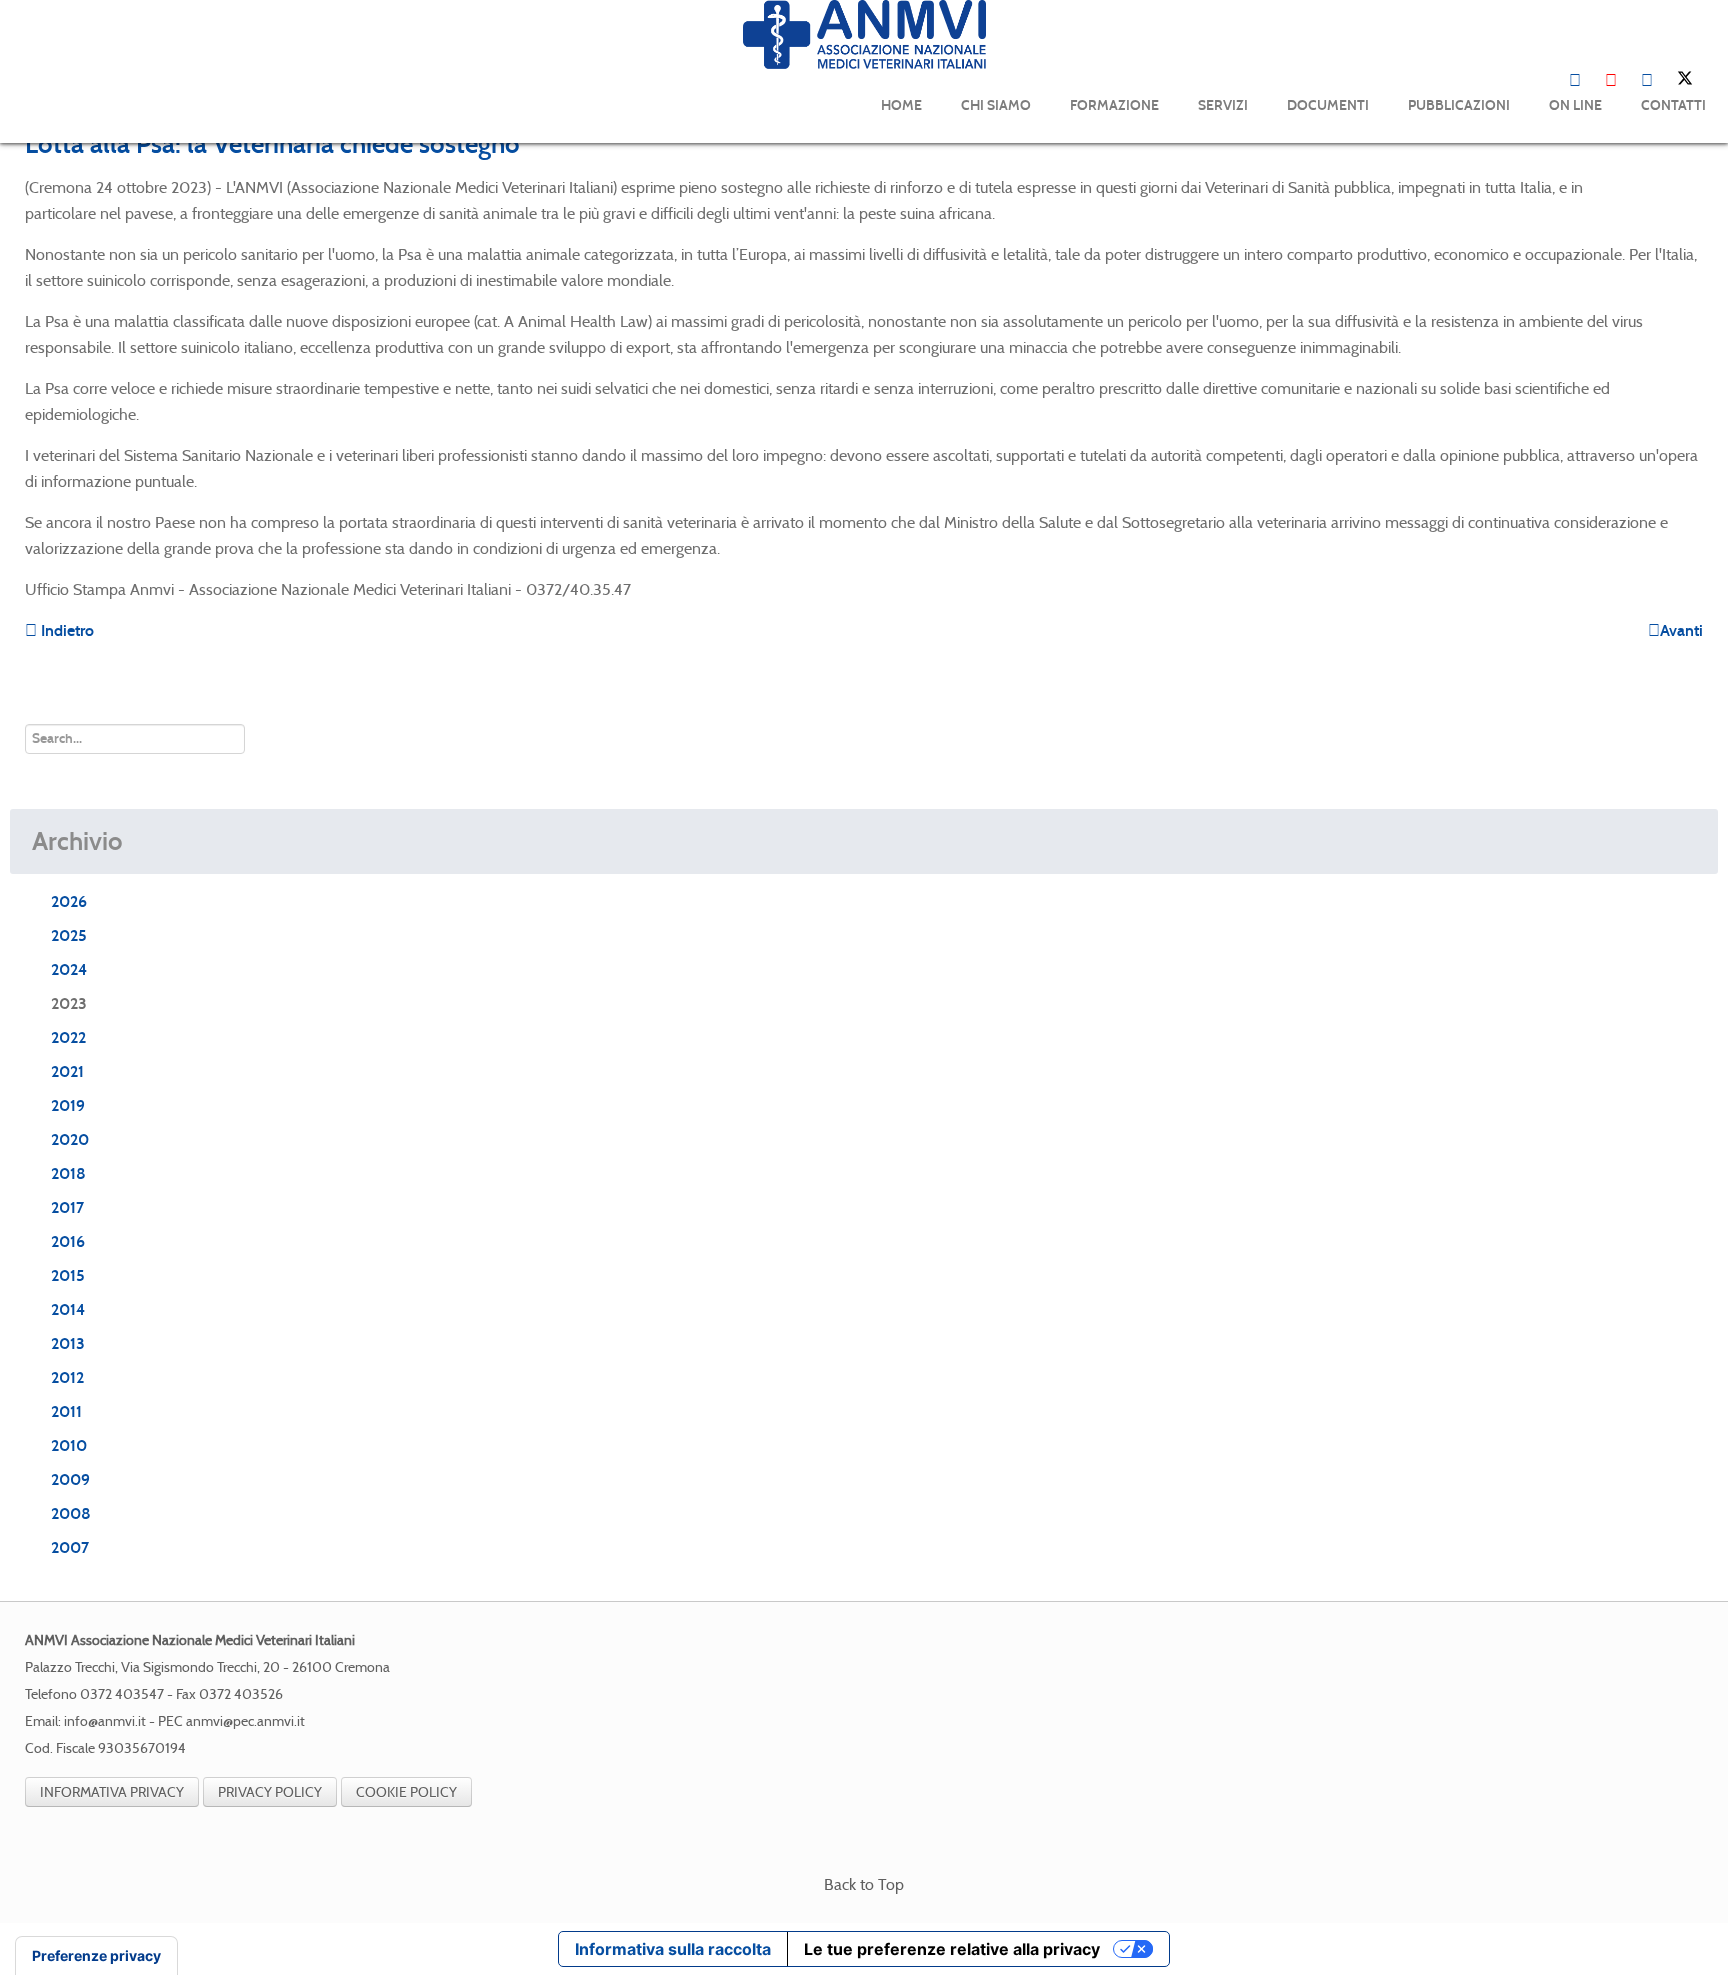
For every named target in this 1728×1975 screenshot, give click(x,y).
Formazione (1114, 105)
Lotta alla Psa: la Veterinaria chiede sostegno (272, 144)
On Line (1575, 105)
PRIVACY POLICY (270, 1792)
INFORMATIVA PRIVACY (112, 1792)
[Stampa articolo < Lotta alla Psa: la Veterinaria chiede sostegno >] (1673, 187)
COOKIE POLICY (406, 1792)
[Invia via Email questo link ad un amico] (1697, 187)
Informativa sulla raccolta (673, 1949)
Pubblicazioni (1459, 105)
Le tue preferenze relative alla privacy (952, 1949)
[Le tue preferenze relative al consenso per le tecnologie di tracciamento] (96, 1956)
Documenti (1328, 105)
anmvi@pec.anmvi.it (245, 1721)
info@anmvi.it (105, 1721)
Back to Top (864, 1884)
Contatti (1673, 105)
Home (901, 105)
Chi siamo (996, 105)
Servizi (1223, 105)
